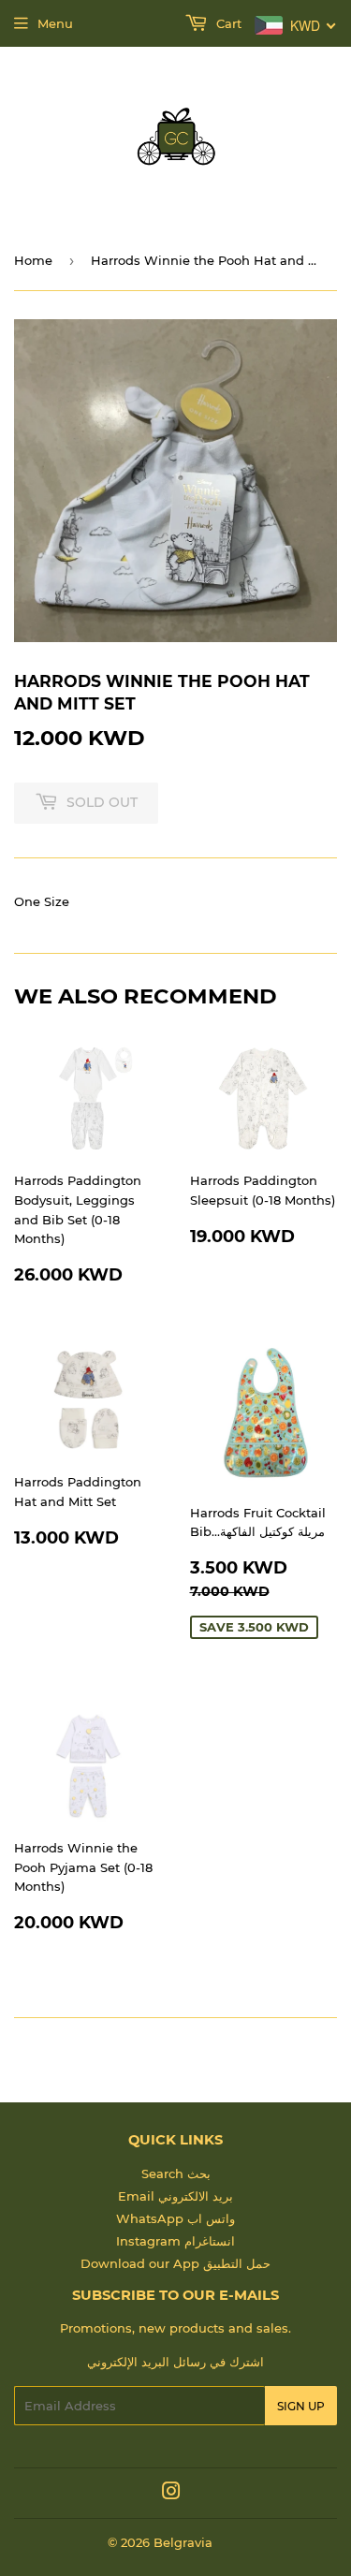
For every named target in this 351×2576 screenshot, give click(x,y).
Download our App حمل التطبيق (175, 2263)
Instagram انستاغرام (175, 2241)
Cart (227, 23)
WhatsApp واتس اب (175, 2218)
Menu (55, 23)
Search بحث (176, 2173)
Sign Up (301, 2406)
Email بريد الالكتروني (175, 2196)
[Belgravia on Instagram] (171, 2494)
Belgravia (183, 2542)
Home (33, 260)
